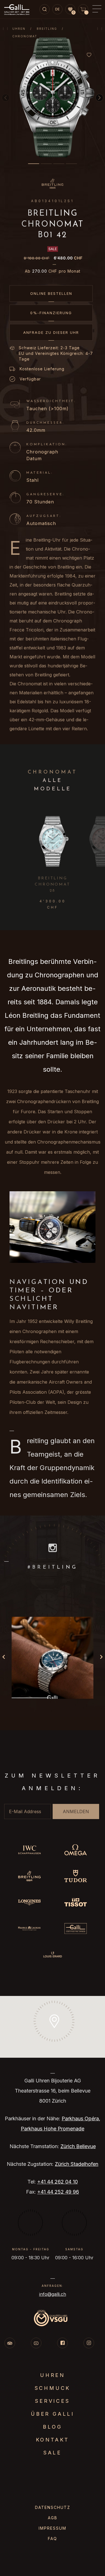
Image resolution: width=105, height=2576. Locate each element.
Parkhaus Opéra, (81, 2118)
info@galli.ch (53, 2294)
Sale (53, 2453)
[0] (70, 10)
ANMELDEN (76, 1811)
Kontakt (53, 2440)
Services (52, 2401)
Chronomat (25, 36)
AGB (53, 2518)
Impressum (53, 2528)
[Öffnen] (53, 1658)
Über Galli (53, 2414)
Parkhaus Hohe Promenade (53, 2129)
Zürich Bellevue (78, 2146)
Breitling (47, 29)
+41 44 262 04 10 (58, 2182)
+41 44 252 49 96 (58, 2192)
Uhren (19, 29)
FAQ (53, 2539)
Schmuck (53, 2388)
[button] (34, 164)
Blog (52, 2427)
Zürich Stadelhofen (77, 2164)
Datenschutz (53, 2507)
